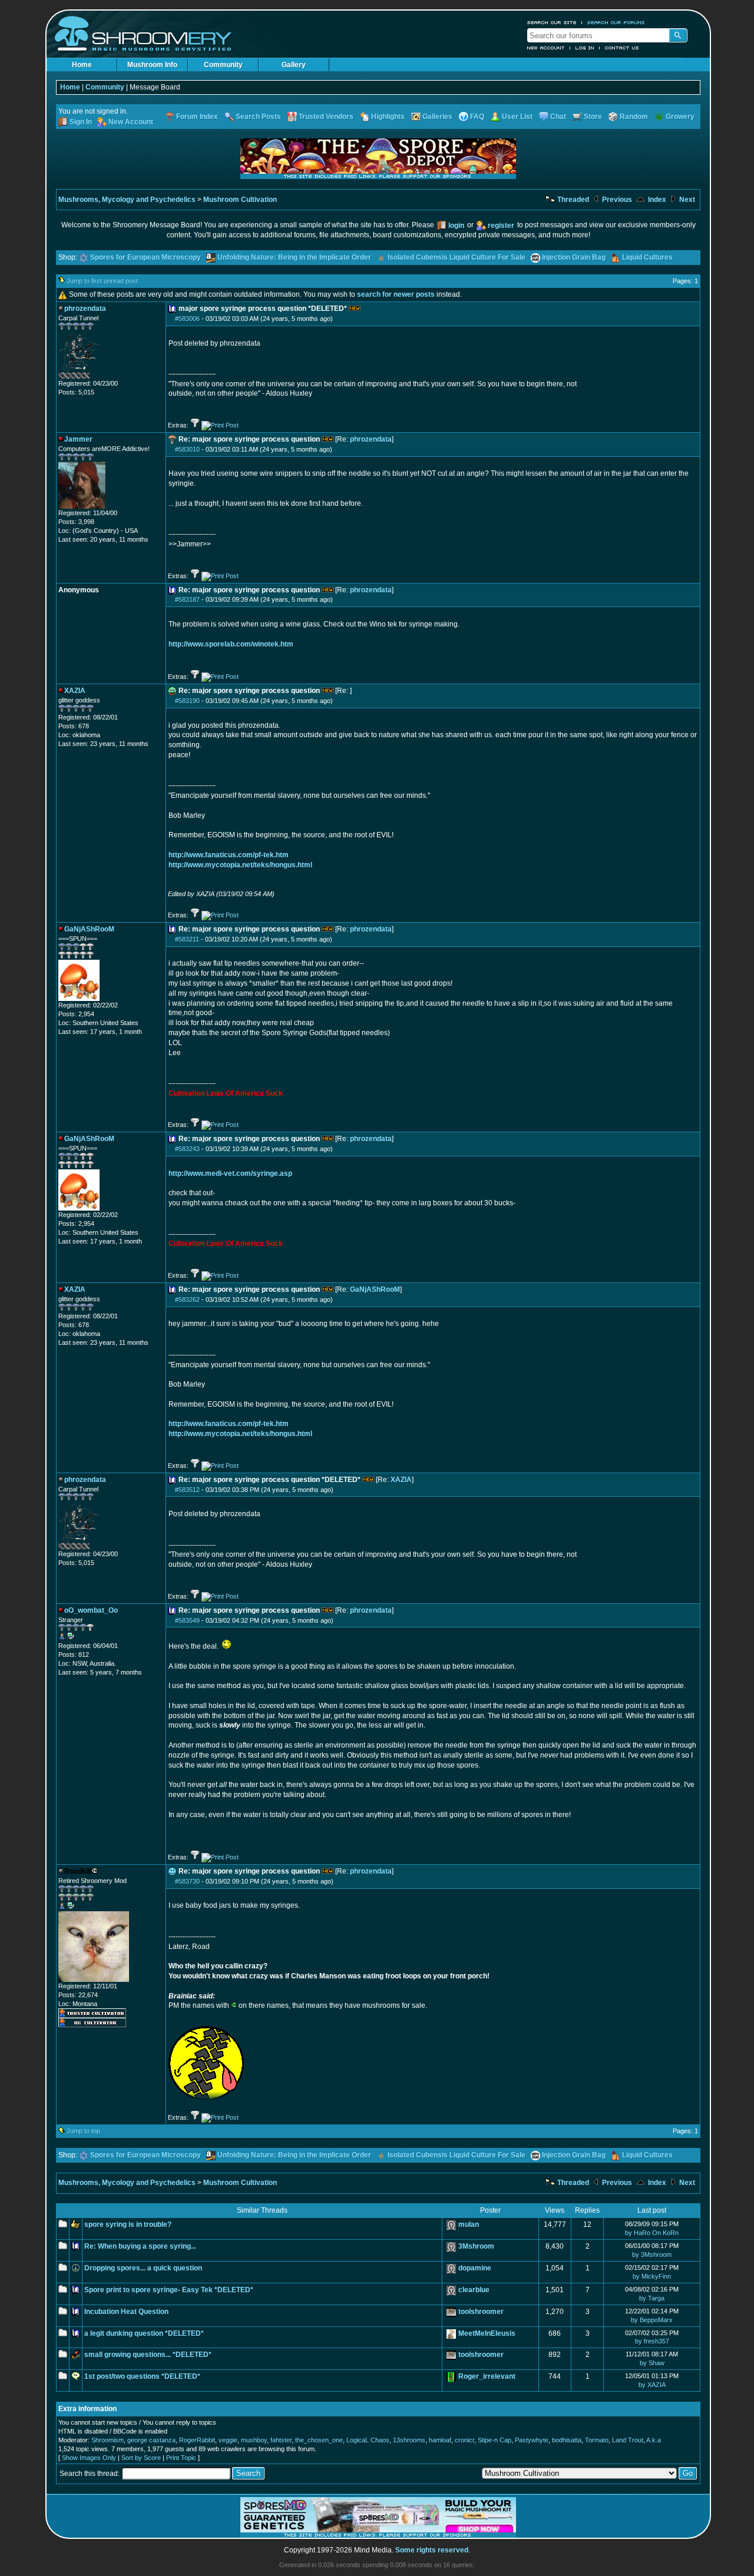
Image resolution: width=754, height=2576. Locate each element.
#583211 (187, 939)
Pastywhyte (532, 2440)
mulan (469, 2224)
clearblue (474, 2290)
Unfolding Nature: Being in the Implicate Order (294, 257)
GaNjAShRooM (375, 1289)
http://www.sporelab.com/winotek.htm (231, 644)
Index (656, 200)
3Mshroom (476, 2246)
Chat (558, 117)
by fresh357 (652, 2341)
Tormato (597, 2440)
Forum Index (197, 117)
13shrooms (409, 2440)
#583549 (187, 1620)
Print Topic (181, 2458)
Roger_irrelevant (487, 2376)
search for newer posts (396, 294)
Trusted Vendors (326, 117)
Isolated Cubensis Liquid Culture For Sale (457, 257)
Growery (680, 117)
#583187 (187, 599)
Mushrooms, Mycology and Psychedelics (127, 200)
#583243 (187, 1149)
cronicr (464, 2440)
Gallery (294, 65)
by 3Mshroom (652, 2255)
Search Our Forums (616, 22)
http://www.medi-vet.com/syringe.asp (230, 1173)
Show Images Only (89, 2458)
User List (517, 117)
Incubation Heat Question (126, 2312)
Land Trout (628, 2440)
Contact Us (622, 48)
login (456, 226)
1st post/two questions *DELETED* (142, 2376)
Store (593, 117)
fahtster (281, 2440)
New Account (546, 48)
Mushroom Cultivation (240, 200)
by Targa (652, 2298)
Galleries (437, 117)
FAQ (477, 117)
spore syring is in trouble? (128, 2224)
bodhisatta (567, 2440)
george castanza (151, 2440)
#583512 (187, 1490)
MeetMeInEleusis (487, 2333)
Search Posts (258, 117)
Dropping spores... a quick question (143, 2268)
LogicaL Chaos (368, 2440)
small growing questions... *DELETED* (148, 2355)
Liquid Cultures (647, 257)
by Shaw (652, 2363)
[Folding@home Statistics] (82, 377)
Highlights (388, 117)
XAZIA (401, 1480)
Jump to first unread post (102, 281)
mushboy (254, 2440)
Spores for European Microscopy (145, 257)
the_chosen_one (319, 2440)
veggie (228, 2440)
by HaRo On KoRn (652, 2233)
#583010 (187, 449)
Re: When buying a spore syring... (140, 2246)
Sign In (81, 122)
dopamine (475, 2268)
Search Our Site (552, 22)
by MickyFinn (652, 2276)
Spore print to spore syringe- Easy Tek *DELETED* (169, 2290)
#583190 (187, 701)
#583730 (187, 1881)
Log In (585, 48)
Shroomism (108, 2440)
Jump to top (83, 2131)
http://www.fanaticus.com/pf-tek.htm (229, 855)
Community (223, 65)
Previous (616, 200)
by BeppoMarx (652, 2320)
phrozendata (371, 439)
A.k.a (654, 2440)
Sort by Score (141, 2458)
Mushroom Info (152, 65)
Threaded (572, 200)
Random (634, 117)
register (501, 226)
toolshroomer (481, 2312)
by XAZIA (652, 2385)
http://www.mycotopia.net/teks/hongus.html (240, 865)
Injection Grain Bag (574, 257)
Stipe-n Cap (495, 2440)
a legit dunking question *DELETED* (144, 2333)
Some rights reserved (432, 2550)
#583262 (187, 1299)
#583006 (187, 319)
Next (686, 200)
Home (82, 65)
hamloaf (440, 2440)
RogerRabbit (197, 2440)
